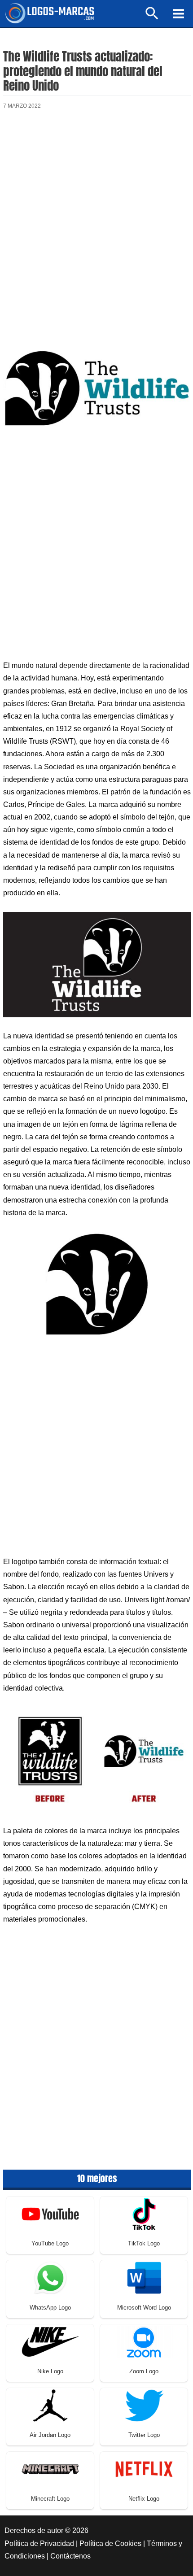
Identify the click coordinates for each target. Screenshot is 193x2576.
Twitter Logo (144, 2435)
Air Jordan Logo (50, 2435)
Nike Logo (50, 2371)
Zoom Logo (144, 2371)
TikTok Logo (144, 2243)
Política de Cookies (110, 2543)
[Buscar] (152, 17)
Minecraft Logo (50, 2499)
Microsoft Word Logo (144, 2308)
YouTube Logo (50, 2243)
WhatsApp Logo (50, 2308)
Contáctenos (70, 2556)
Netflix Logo (144, 2499)
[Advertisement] (96, 226)
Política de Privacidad (39, 2543)
